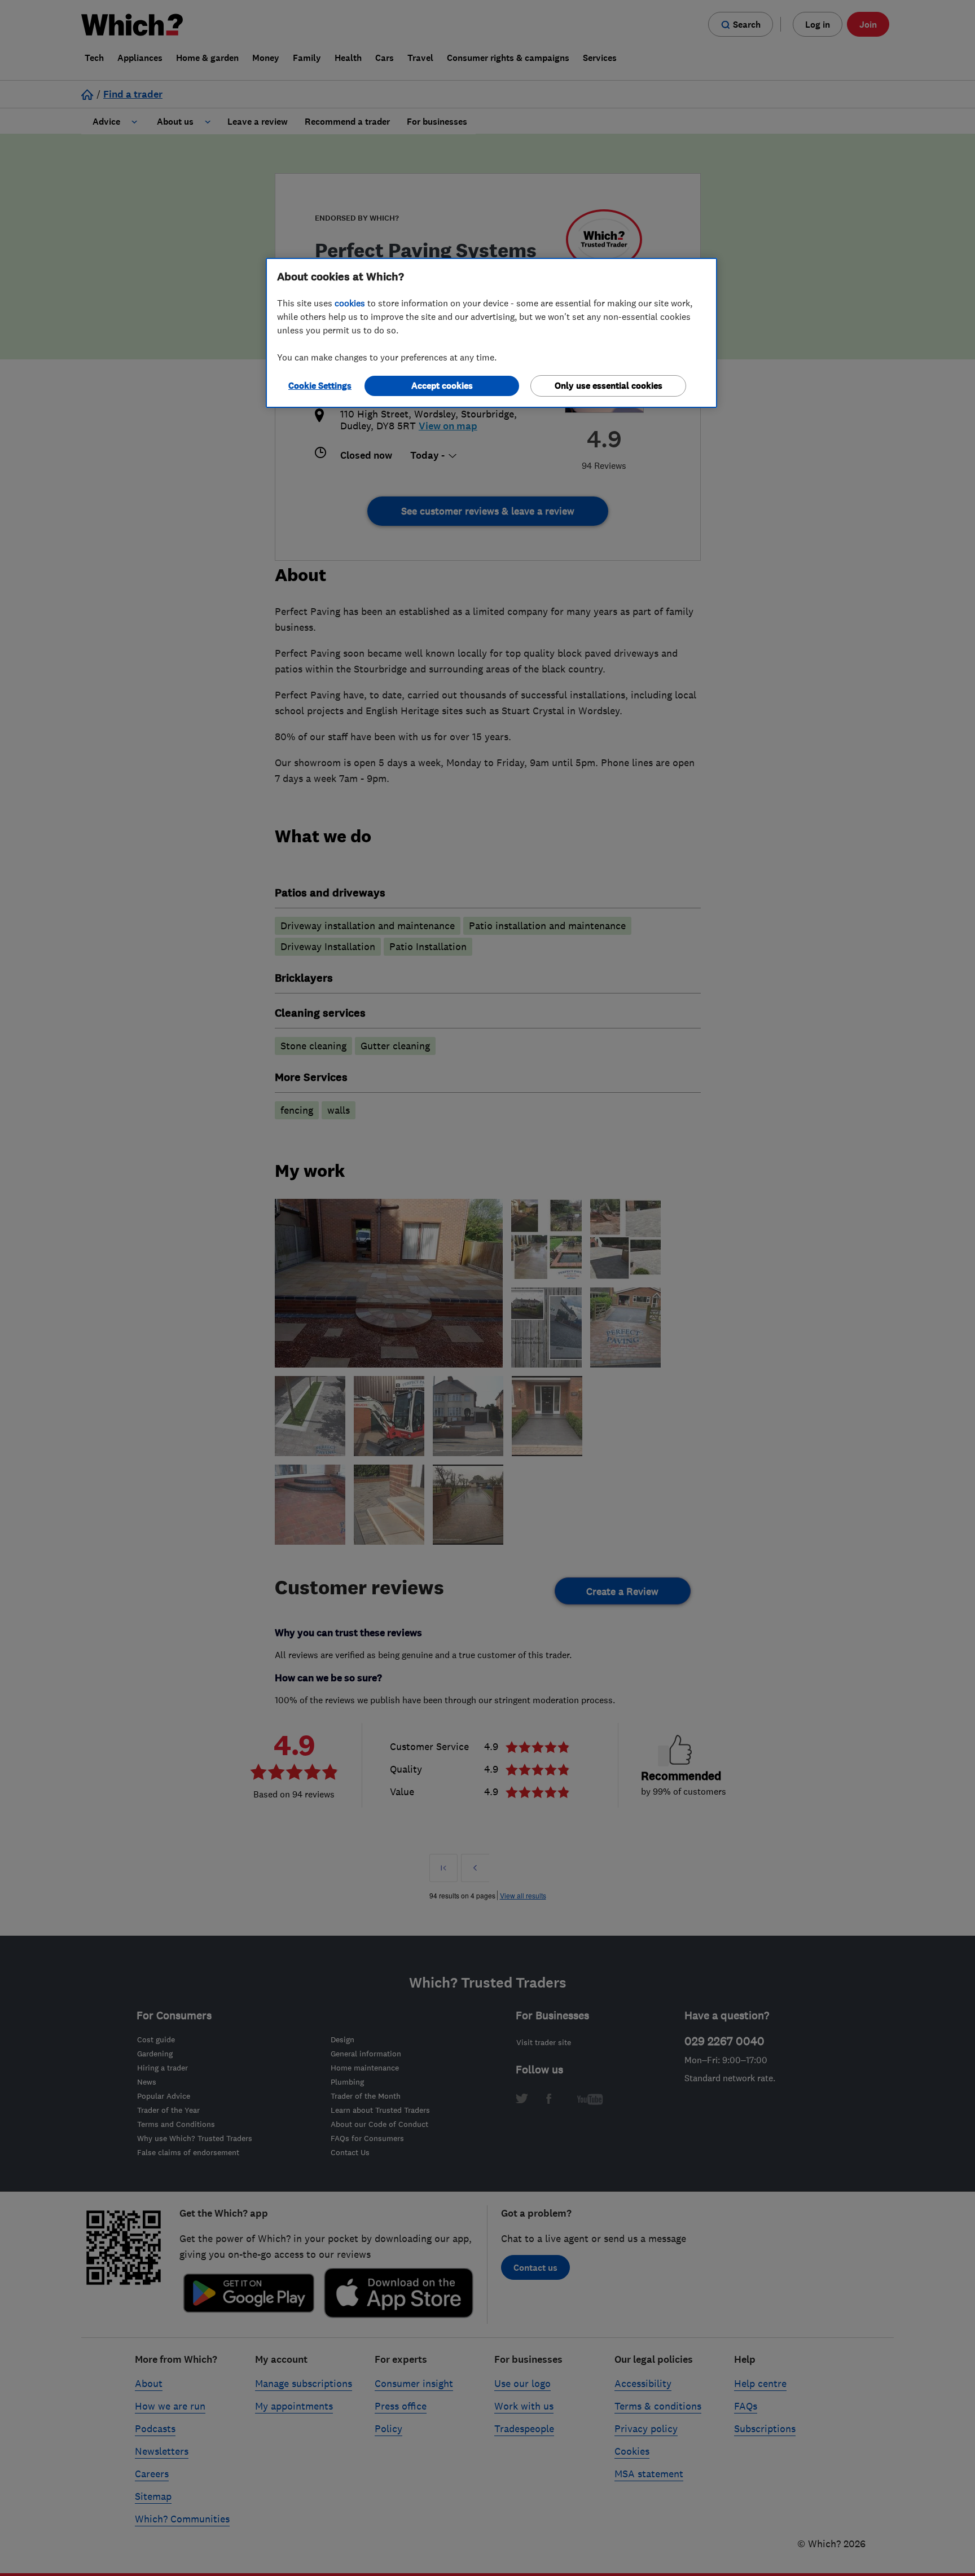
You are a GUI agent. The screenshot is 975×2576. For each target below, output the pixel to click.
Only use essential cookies (609, 386)
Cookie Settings (320, 386)
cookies (350, 303)
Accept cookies (442, 386)
